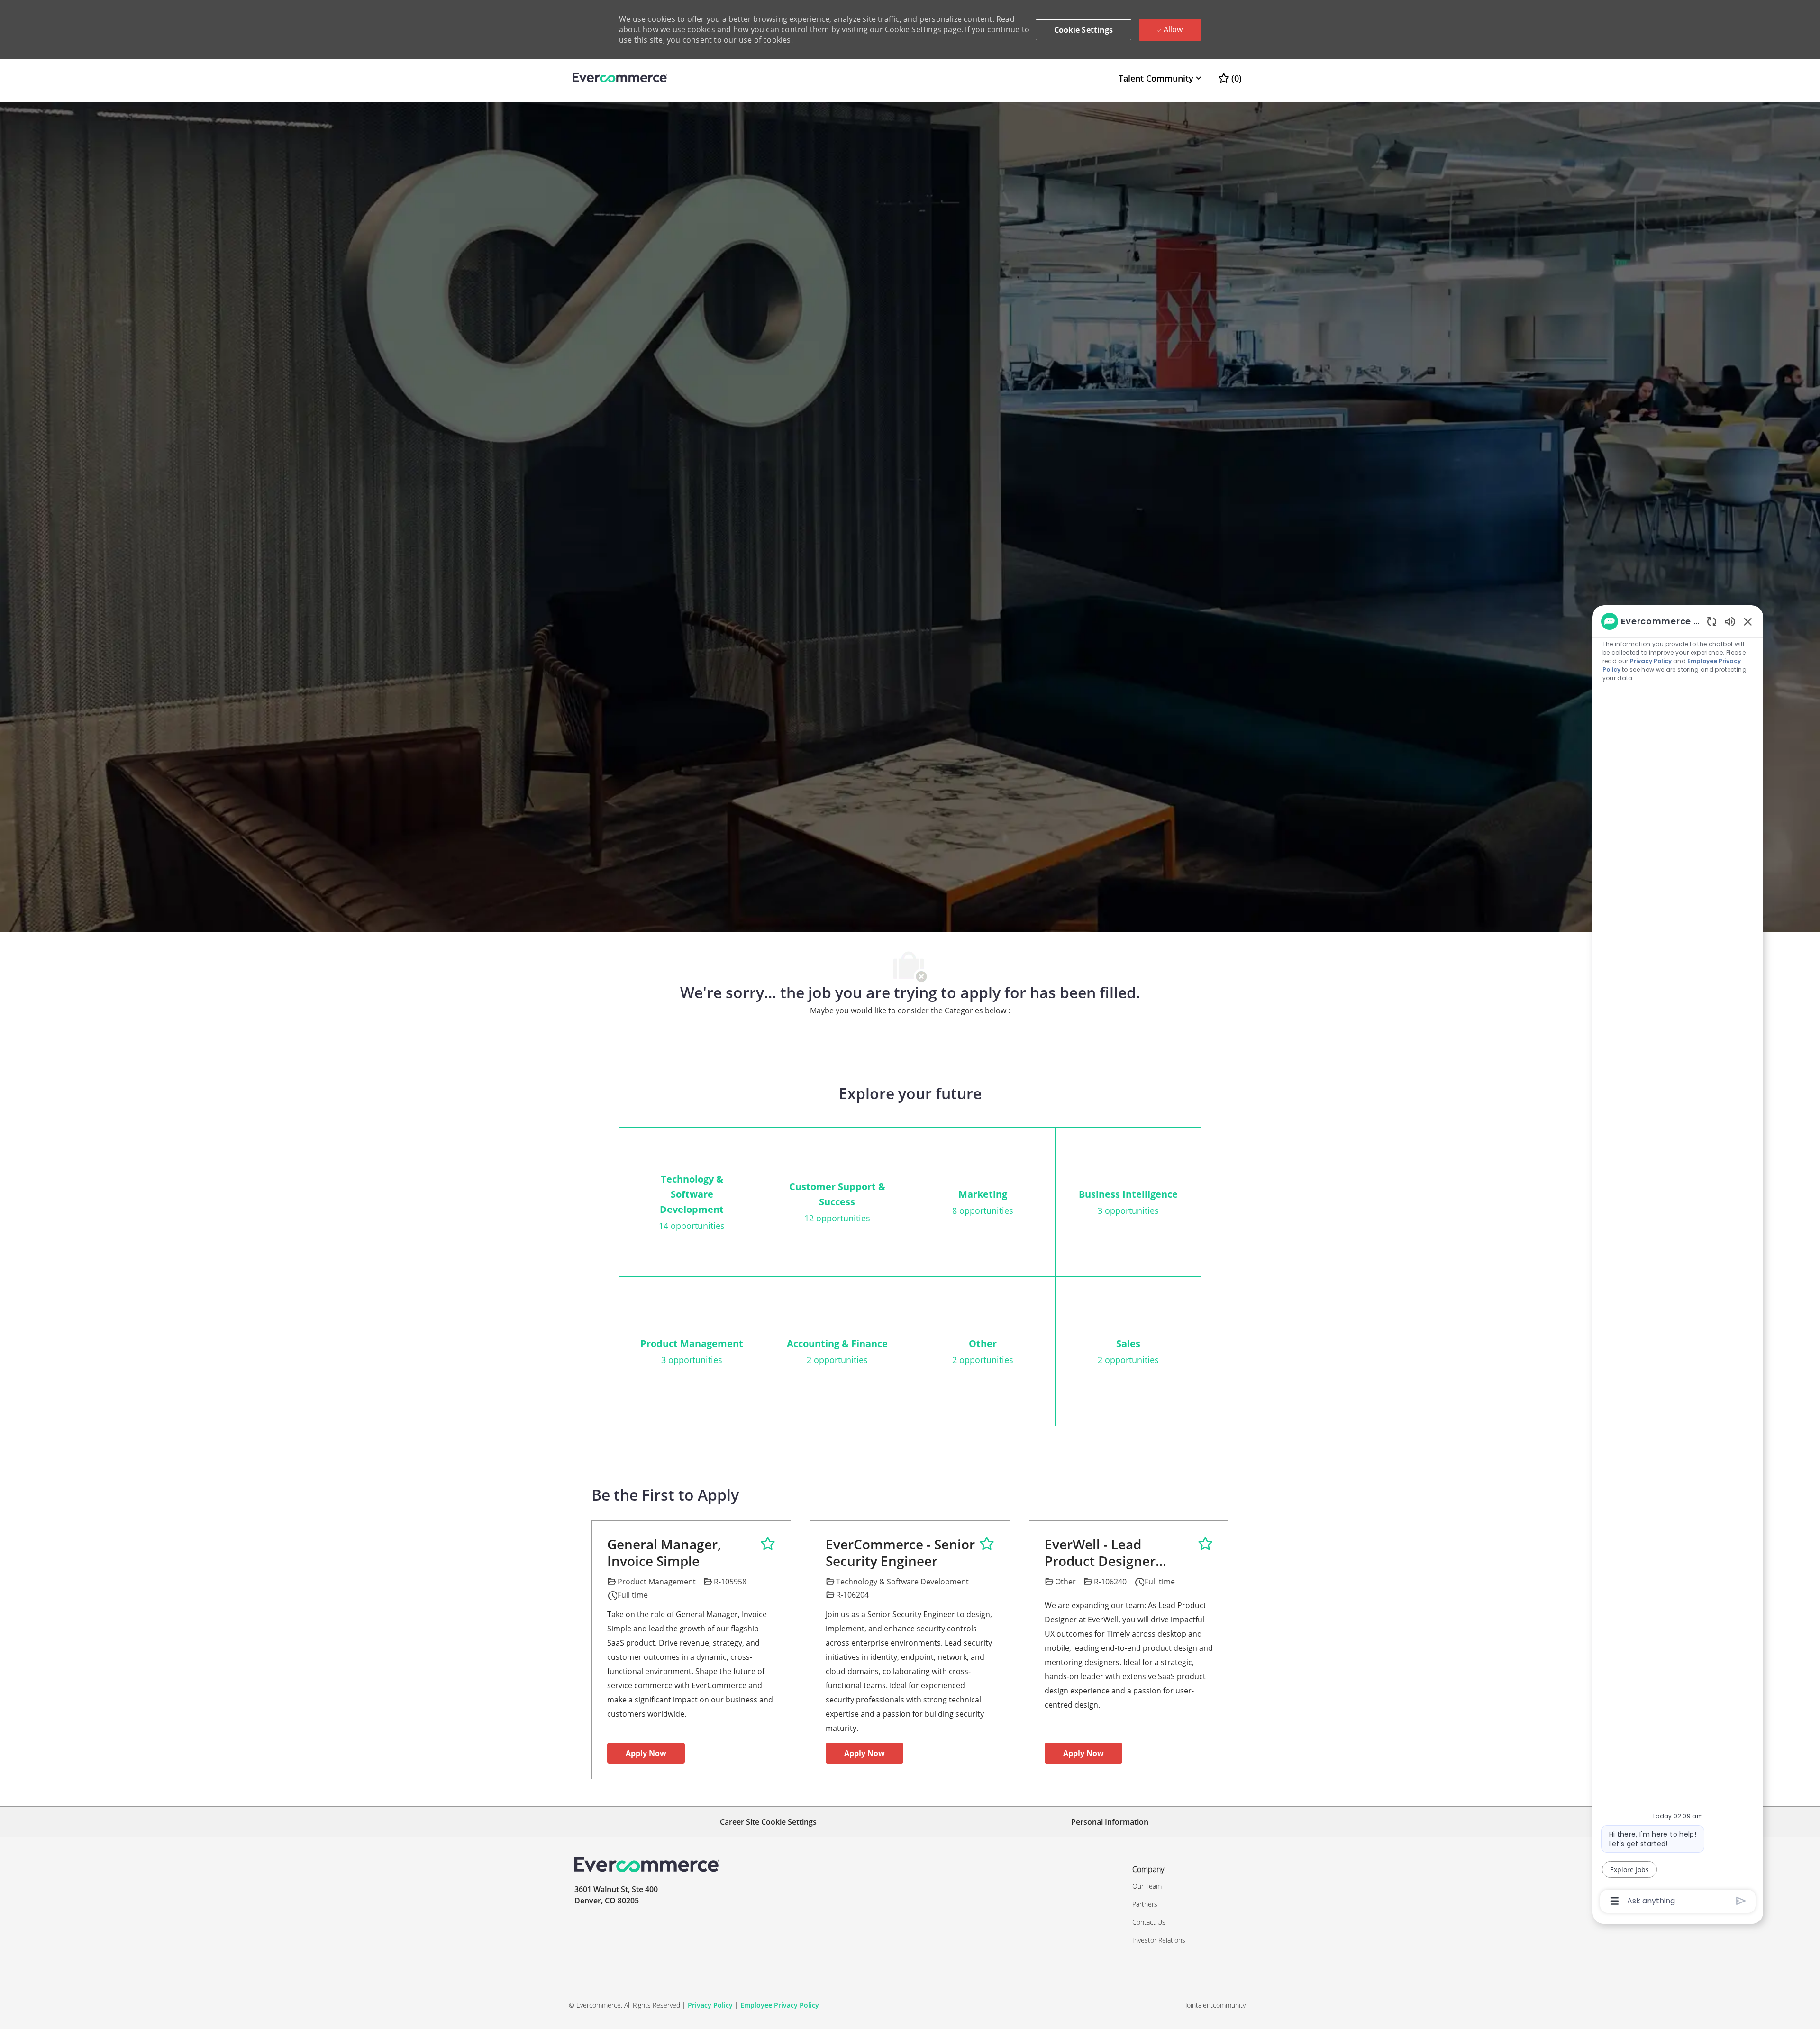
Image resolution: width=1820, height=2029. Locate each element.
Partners (1145, 1904)
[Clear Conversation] (1712, 621)
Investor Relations (1159, 1940)
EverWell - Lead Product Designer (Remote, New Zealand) (1119, 1553)
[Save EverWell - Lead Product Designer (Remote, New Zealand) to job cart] (1205, 1544)
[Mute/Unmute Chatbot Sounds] (1730, 621)
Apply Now (646, 1753)
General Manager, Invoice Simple (664, 1553)
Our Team (1147, 1886)
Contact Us (1149, 1922)
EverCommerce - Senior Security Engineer (900, 1553)
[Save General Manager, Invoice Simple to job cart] (768, 1544)
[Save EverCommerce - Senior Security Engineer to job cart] (987, 1544)
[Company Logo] (620, 78)
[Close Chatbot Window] (1748, 621)
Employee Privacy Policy (780, 2005)
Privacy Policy (710, 2005)
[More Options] (1615, 1901)
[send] (1741, 1901)
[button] (1084, 30)
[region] (1678, 1260)
